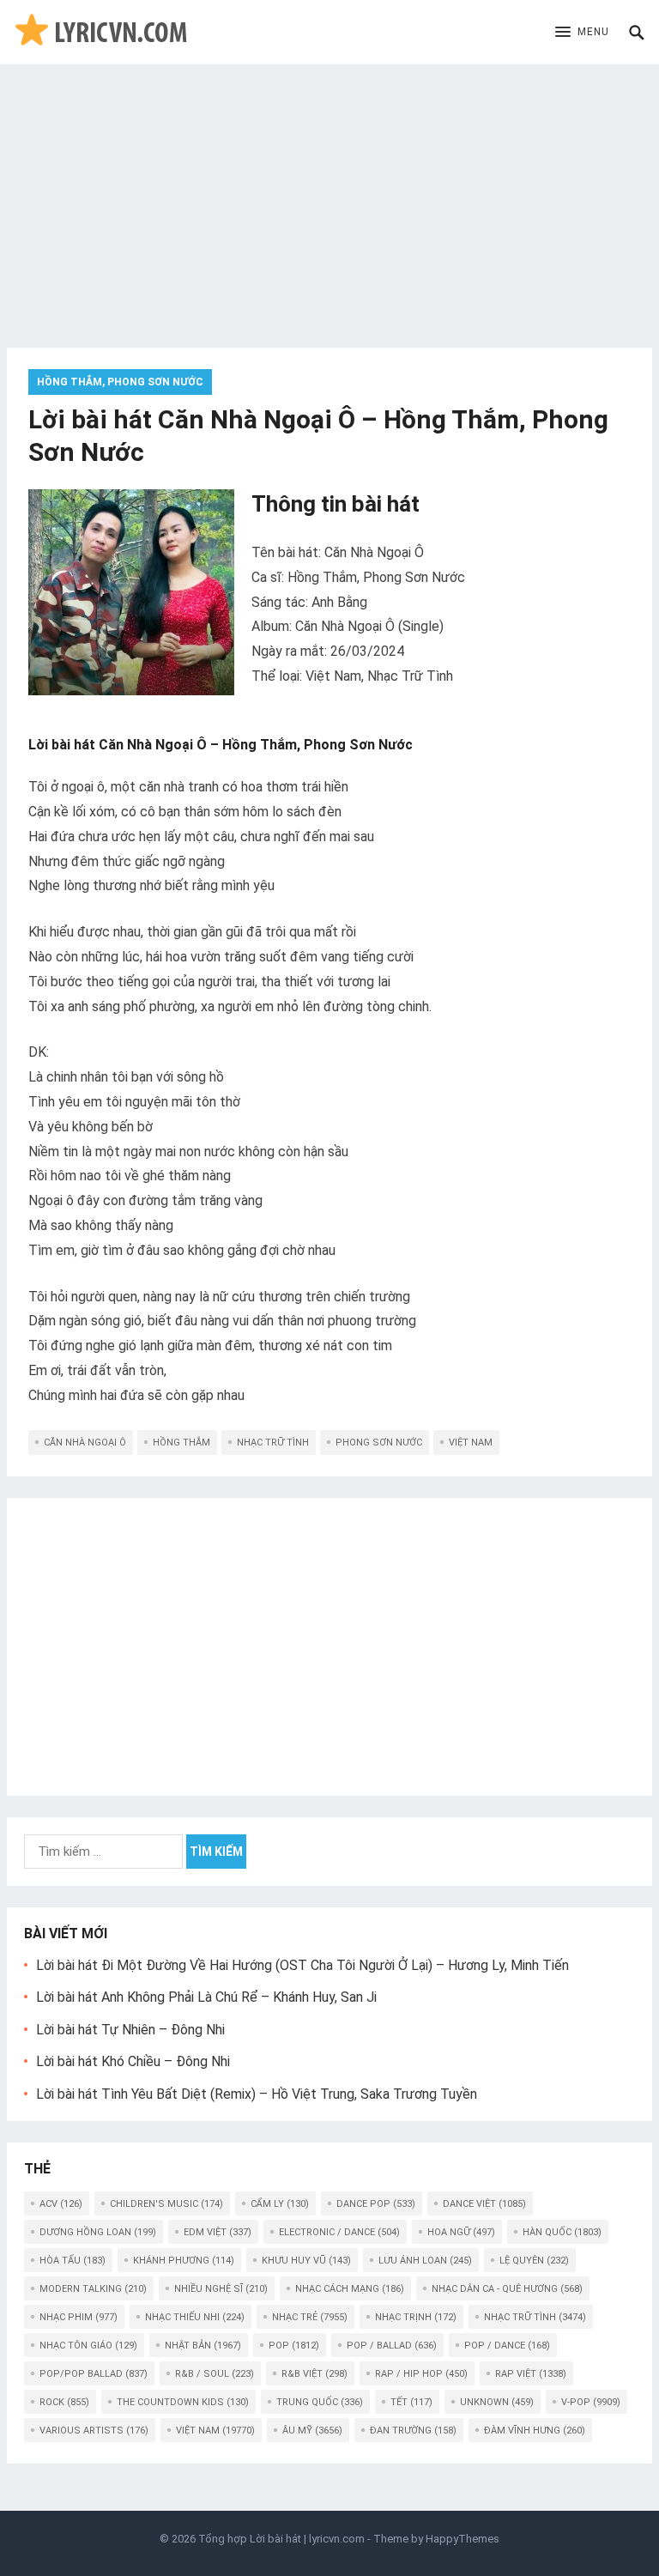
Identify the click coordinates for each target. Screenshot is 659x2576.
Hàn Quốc (562, 2232)
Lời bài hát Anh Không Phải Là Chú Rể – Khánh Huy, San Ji (206, 1997)
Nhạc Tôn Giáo (88, 2346)
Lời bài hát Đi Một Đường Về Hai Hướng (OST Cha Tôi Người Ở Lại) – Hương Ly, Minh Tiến (302, 1965)
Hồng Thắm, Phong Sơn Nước (120, 382)
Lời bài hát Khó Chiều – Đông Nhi (133, 2061)
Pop (294, 2346)
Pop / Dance (507, 2346)
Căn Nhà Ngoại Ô (85, 1443)
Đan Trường (413, 2431)
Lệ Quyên (534, 2261)
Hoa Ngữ (461, 2232)
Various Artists (94, 2431)
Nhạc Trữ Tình (273, 1443)
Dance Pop (376, 2204)
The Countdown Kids (183, 2402)
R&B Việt (314, 2374)
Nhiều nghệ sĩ (221, 2289)
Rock (64, 2402)
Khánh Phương (184, 2261)
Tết (411, 2402)
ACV (61, 2204)
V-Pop (591, 2402)
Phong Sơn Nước (379, 1443)
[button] (582, 33)
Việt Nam (471, 1443)
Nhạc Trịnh (416, 2317)
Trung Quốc (320, 2402)
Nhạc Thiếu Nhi (195, 2317)
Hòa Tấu (73, 2261)
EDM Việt (218, 2232)
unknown (497, 2402)
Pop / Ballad (392, 2346)
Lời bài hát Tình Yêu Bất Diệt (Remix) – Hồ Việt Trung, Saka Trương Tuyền (257, 2094)
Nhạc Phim (79, 2317)
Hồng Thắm (181, 1443)
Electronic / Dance (339, 2232)
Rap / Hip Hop (421, 2374)
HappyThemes (463, 2539)
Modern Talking (93, 2289)
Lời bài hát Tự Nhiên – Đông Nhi (130, 2030)
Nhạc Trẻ (310, 2317)
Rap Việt (531, 2374)
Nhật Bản (203, 2346)
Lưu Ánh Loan (425, 2261)
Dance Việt (484, 2204)
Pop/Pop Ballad (94, 2374)
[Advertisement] (329, 193)
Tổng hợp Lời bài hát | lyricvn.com (281, 2539)
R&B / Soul (215, 2374)
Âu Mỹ (312, 2431)
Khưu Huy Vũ (306, 2261)
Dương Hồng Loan (98, 2232)
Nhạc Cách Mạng (350, 2289)
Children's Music (166, 2204)
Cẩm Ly (280, 2204)
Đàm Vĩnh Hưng (535, 2431)
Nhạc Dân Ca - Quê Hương (507, 2289)
